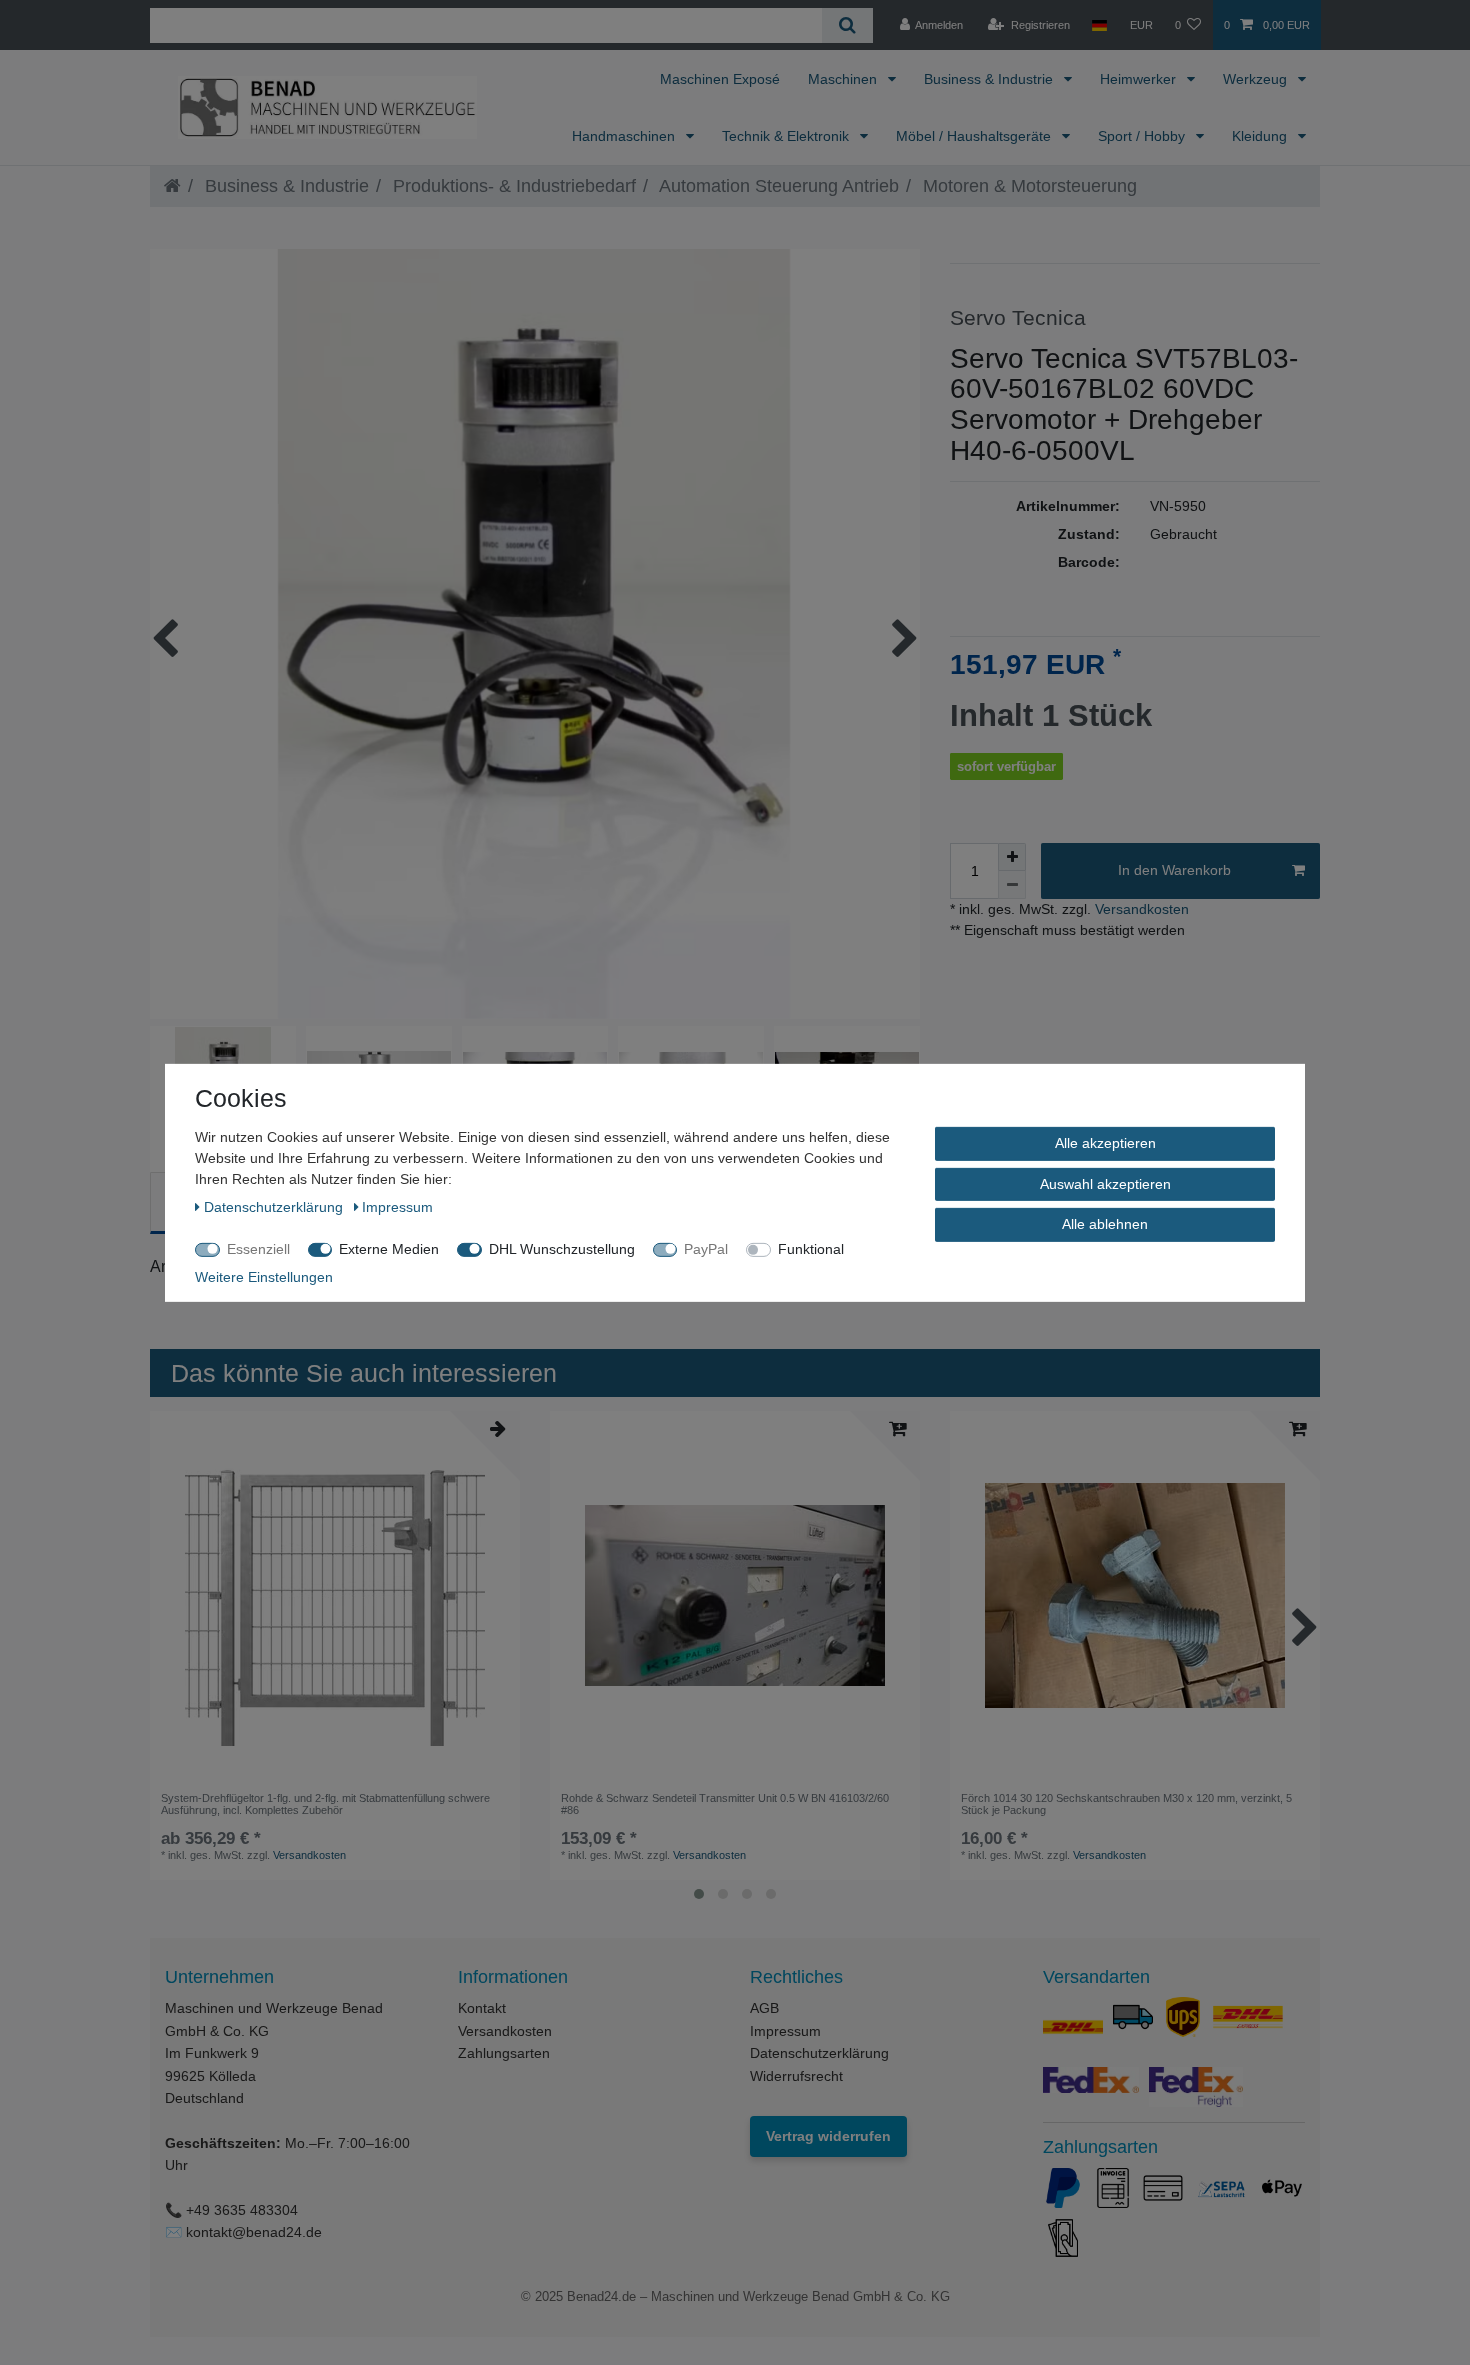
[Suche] (847, 25)
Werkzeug (1257, 79)
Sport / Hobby (1143, 136)
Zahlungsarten (504, 2053)
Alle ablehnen (1105, 1223)
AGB (764, 2008)
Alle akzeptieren (1105, 1142)
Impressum (785, 2031)
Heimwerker (1140, 79)
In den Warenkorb (1174, 870)
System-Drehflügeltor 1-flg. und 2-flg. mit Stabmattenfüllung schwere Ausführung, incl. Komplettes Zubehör (325, 1804)
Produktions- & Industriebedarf (512, 186)
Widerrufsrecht (796, 2076)
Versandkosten (1140, 909)
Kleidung (1261, 136)
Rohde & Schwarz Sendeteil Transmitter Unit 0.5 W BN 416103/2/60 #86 (725, 1804)
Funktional (811, 1248)
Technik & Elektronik (787, 136)
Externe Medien (389, 1248)
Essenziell (258, 1248)
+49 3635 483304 (242, 2210)
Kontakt (482, 2008)
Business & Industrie (990, 79)
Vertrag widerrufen (828, 2136)
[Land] (1099, 25)
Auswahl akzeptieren (1105, 1183)
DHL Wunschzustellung (562, 1248)
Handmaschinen (625, 136)
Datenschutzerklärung (819, 2053)
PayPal (706, 1248)
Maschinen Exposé (720, 79)
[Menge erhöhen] (1012, 857)
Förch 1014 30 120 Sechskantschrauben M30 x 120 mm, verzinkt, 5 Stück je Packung (1126, 1804)
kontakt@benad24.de (254, 2232)
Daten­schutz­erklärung (275, 1206)
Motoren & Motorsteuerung (1027, 186)
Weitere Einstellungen (264, 1276)
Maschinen (844, 79)
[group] (735, 1596)
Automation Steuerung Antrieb (777, 186)
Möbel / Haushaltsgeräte (975, 136)
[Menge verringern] (1012, 885)
